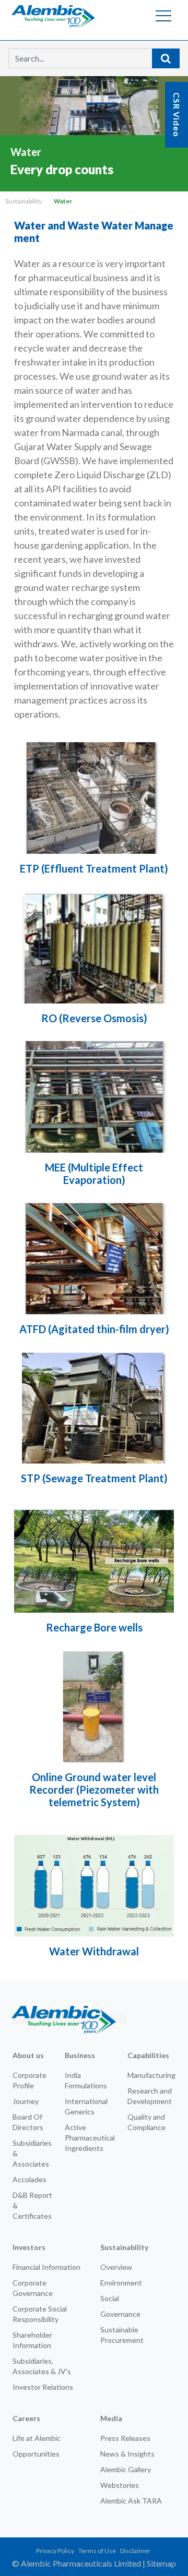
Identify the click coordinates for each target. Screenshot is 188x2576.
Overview (116, 2267)
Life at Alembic (37, 2438)
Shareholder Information (32, 2340)
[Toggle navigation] (163, 16)
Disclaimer (135, 2551)
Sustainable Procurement (122, 2335)
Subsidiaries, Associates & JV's (42, 2366)
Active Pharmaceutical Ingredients (90, 2138)
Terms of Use (97, 2551)
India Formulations (86, 2080)
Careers (26, 2418)
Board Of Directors (28, 2122)
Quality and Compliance (146, 2122)
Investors (29, 2247)
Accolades (30, 2179)
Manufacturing (151, 2075)
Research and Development (150, 2096)
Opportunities (36, 2454)
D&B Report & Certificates (32, 2205)
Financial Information (46, 2267)
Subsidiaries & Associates (32, 2153)
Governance (120, 2314)
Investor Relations (43, 2387)
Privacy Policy (55, 2551)
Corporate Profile (30, 2080)
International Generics (86, 2106)
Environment (121, 2283)
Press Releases (125, 2438)
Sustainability (23, 201)
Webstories (120, 2485)
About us (28, 2055)
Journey (26, 2101)
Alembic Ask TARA (131, 2501)
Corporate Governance (33, 2288)
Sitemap (161, 2563)
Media (111, 2418)
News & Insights (127, 2454)
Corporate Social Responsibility (40, 2314)
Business (80, 2055)
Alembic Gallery (126, 2469)
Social (110, 2298)
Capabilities (148, 2055)
